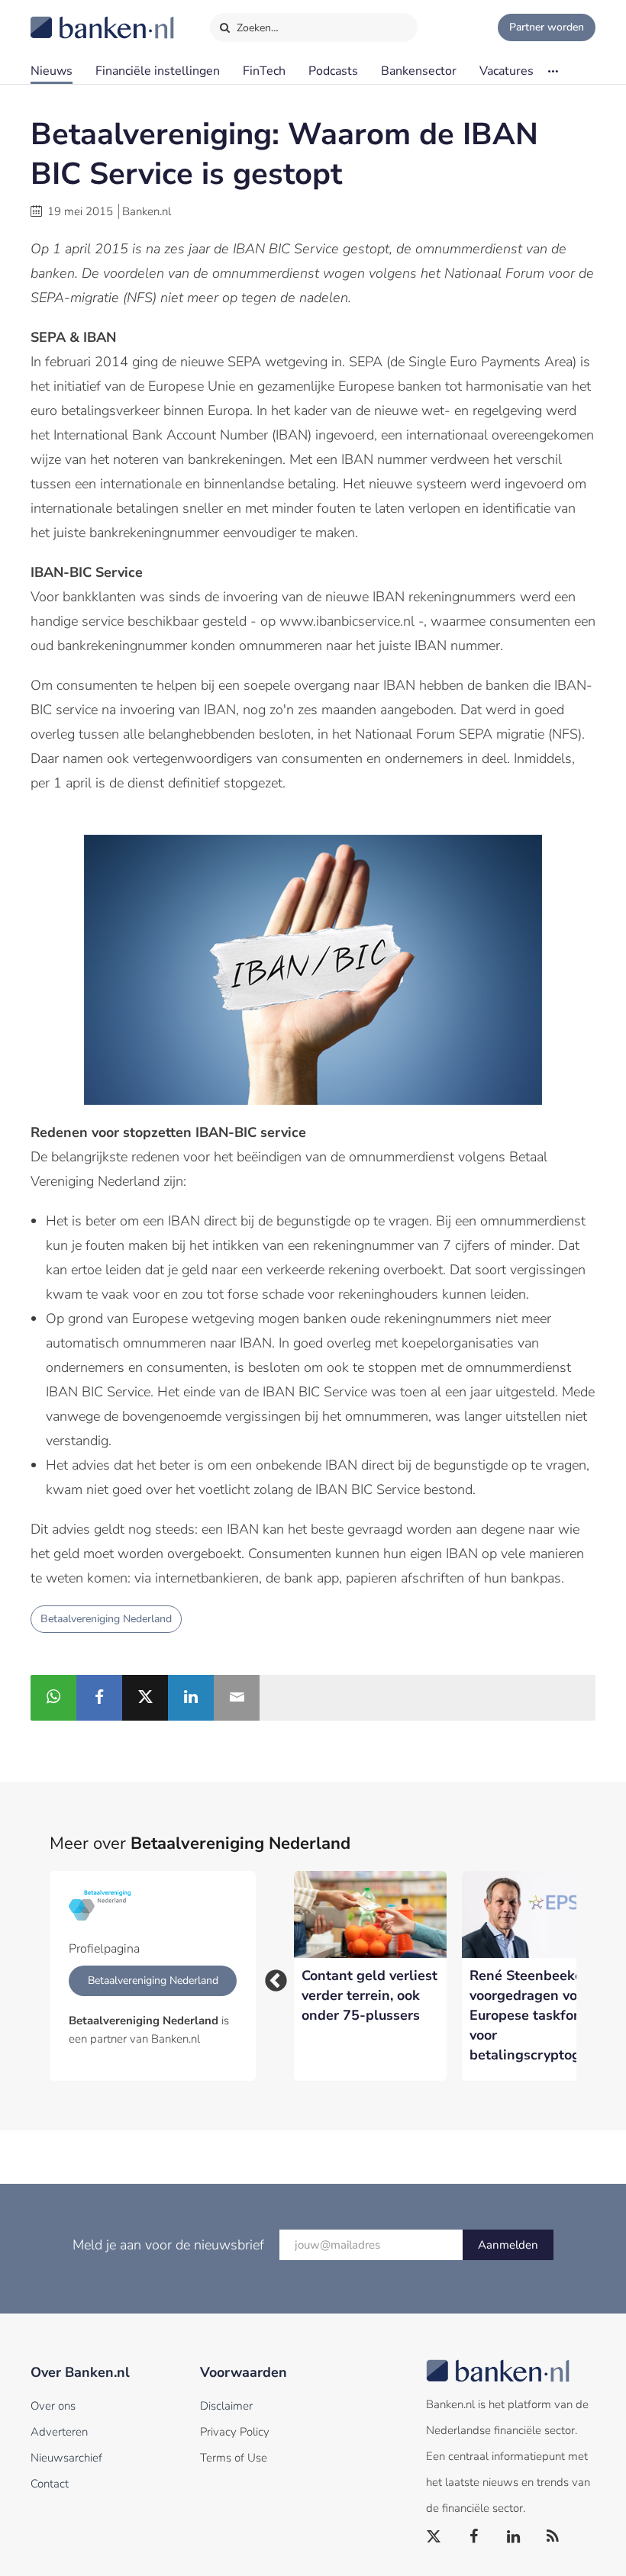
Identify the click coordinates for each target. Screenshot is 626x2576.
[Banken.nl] (65, 18)
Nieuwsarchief (66, 2458)
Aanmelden (508, 2245)
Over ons (53, 2406)
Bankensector (419, 71)
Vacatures (507, 71)
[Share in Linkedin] (191, 1698)
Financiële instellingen (158, 71)
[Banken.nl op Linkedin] (514, 2537)
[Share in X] (145, 1698)
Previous (271, 1976)
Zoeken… (256, 28)
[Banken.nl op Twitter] (434, 2537)
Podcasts (333, 71)
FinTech (264, 71)
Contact (50, 2484)
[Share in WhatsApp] (53, 1698)
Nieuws (52, 71)
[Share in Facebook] (99, 1698)
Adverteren (59, 2432)
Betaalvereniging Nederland (106, 1619)
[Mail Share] (237, 1698)
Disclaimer (226, 2406)
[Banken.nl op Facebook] (474, 2537)
